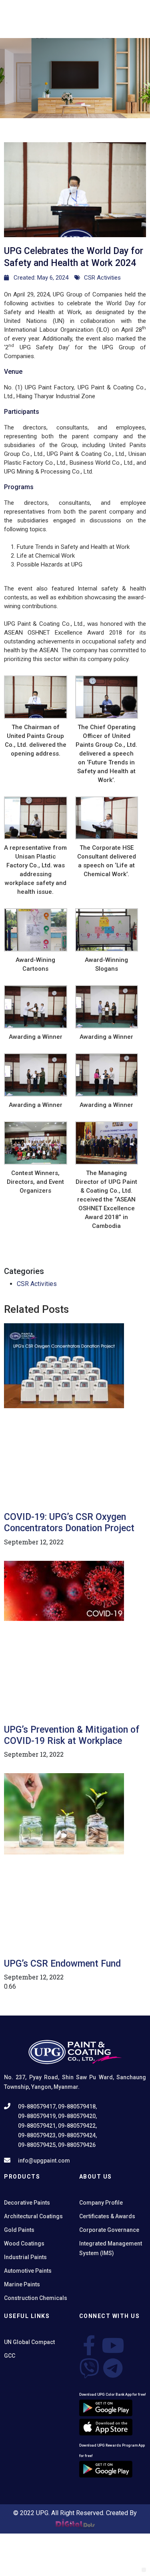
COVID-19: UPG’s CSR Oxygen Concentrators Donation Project (69, 1523)
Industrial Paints (25, 2257)
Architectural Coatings (33, 2216)
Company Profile (101, 2203)
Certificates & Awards (107, 2216)
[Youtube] (113, 2345)
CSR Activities (102, 278)
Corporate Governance (109, 2230)
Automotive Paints (28, 2271)
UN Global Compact (29, 2342)
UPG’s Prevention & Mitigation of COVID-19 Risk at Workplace (72, 1735)
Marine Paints (22, 2284)
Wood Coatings (24, 2243)
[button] (144, 2570)
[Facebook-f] (89, 2345)
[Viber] (89, 2368)
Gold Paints (19, 2230)
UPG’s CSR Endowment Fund (62, 1964)
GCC (10, 2356)
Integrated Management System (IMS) (111, 2248)
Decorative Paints (27, 2203)
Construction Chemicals (36, 2298)
